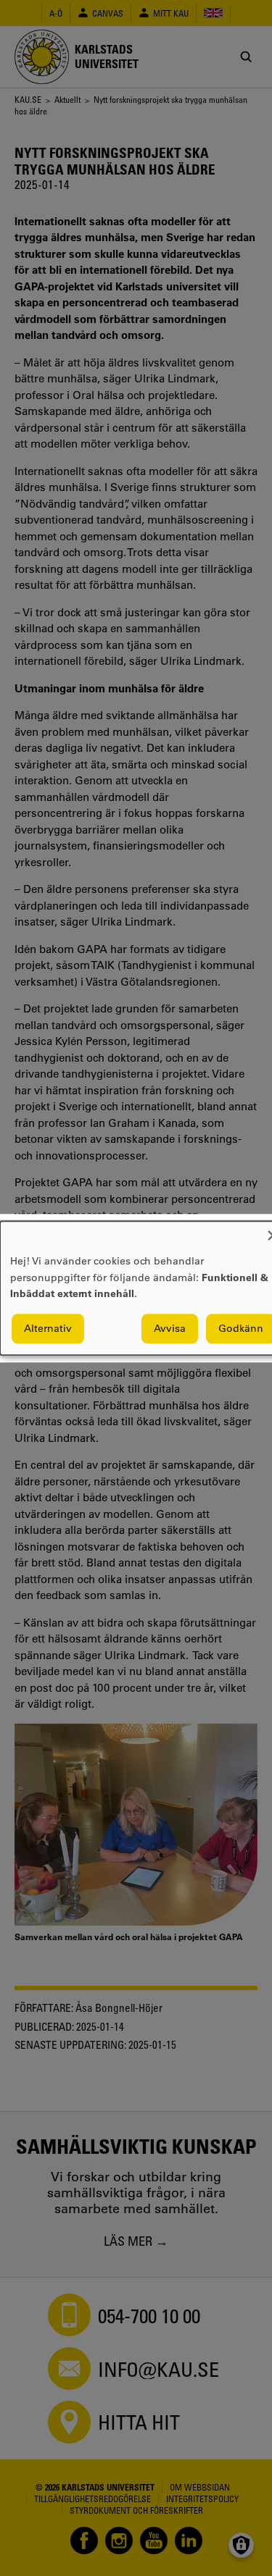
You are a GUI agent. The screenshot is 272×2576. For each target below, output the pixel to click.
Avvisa (170, 1328)
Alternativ (48, 1328)
